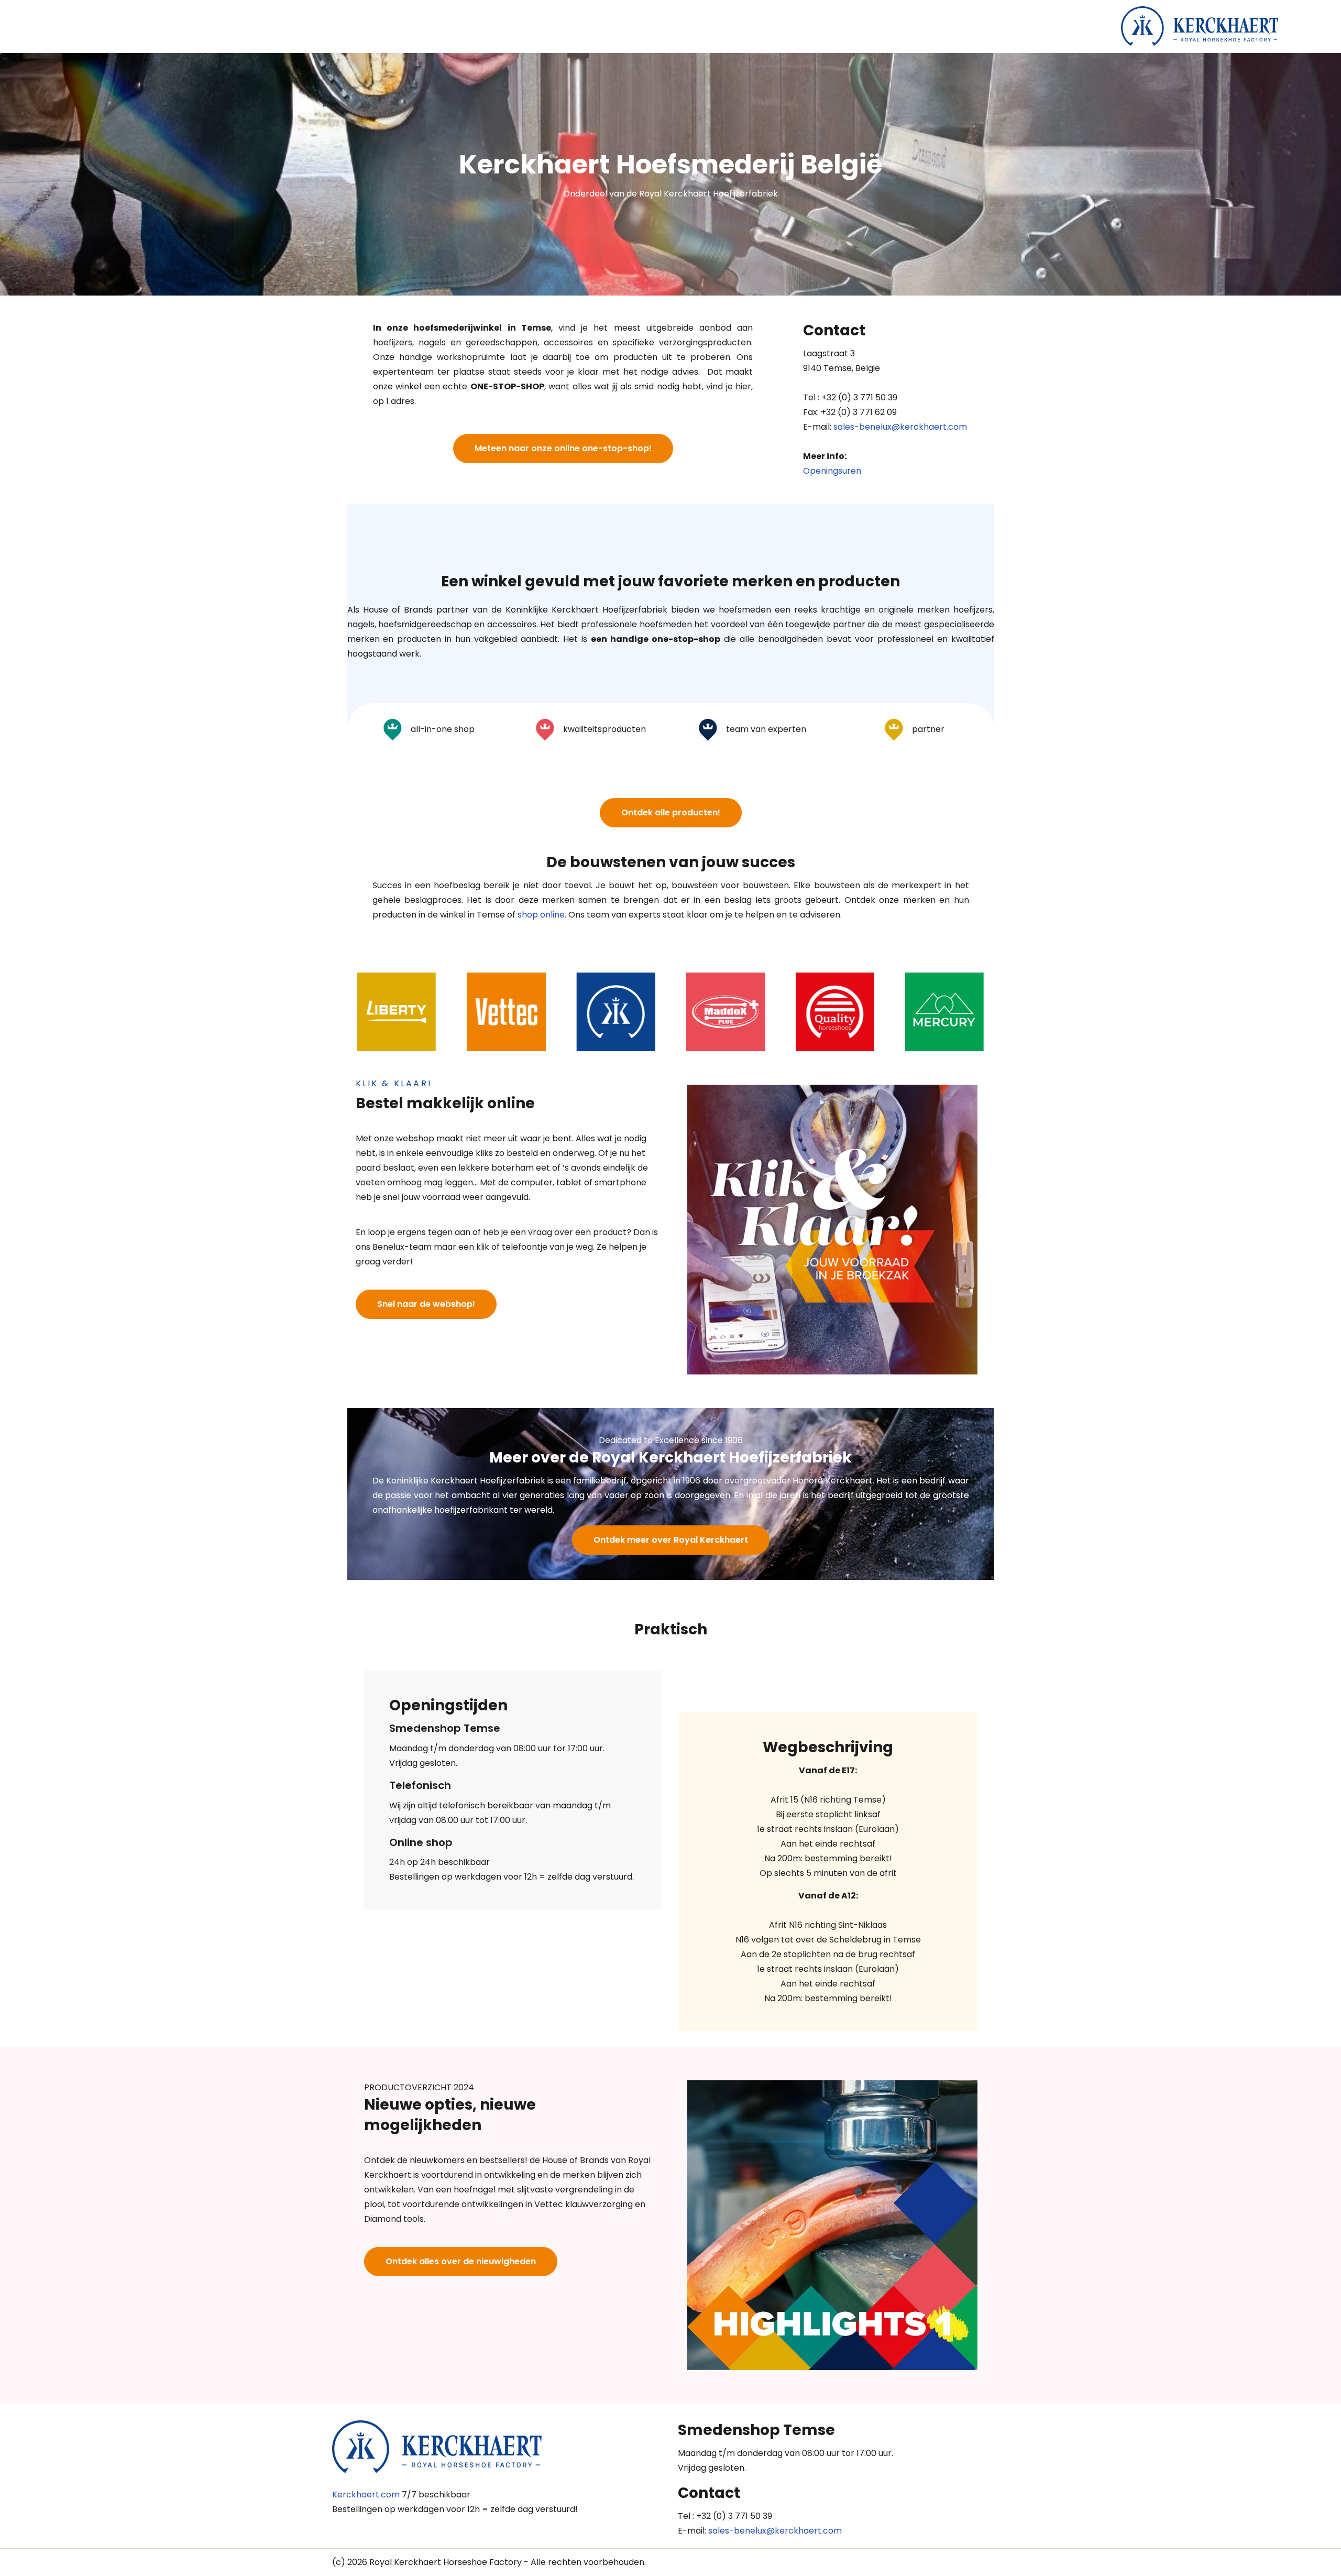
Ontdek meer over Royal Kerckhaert (671, 1540)
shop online (541, 915)
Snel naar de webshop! (426, 1304)
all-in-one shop (442, 729)
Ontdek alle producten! (671, 812)
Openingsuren (832, 471)
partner (927, 729)
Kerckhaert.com (366, 2495)
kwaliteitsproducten (603, 729)
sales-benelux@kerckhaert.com (900, 427)
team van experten (765, 729)
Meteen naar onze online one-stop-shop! (563, 448)
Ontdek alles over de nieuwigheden (461, 2261)
